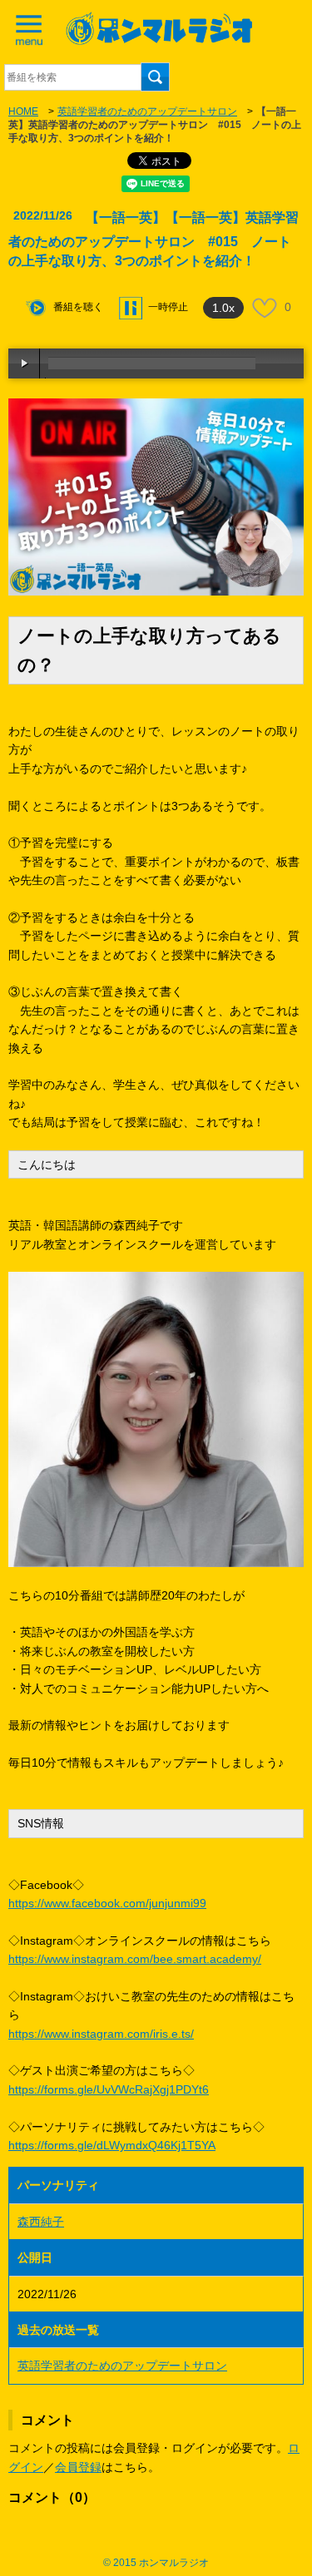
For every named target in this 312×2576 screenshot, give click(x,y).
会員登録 (78, 2467)
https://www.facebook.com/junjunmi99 (107, 1903)
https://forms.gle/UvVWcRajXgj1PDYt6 (109, 2089)
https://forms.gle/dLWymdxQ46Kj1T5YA (112, 2145)
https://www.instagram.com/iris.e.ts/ (101, 2034)
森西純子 (41, 2222)
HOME (23, 111)
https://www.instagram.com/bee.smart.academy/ (135, 1959)
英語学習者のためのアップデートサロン (147, 111)
